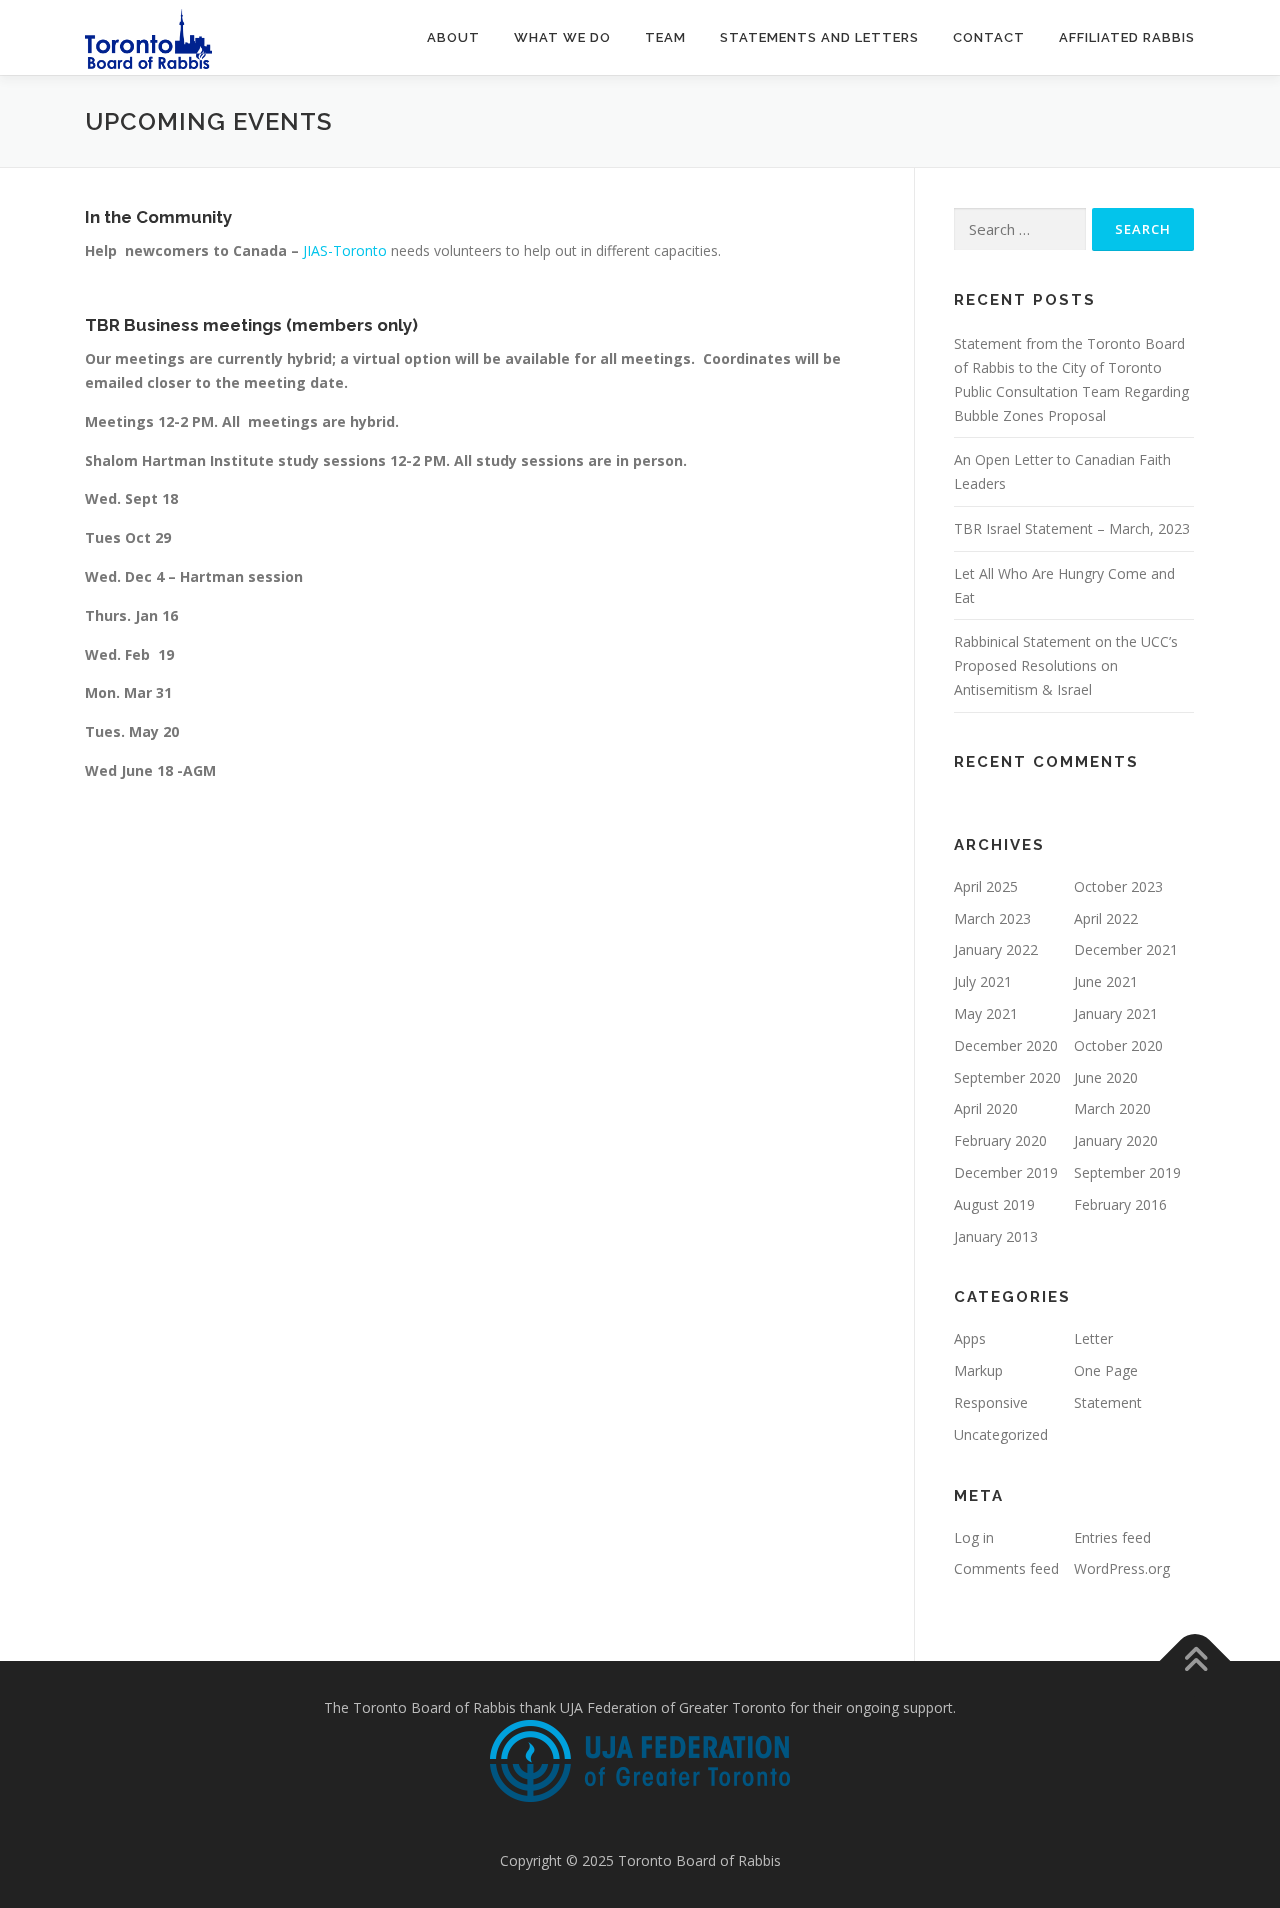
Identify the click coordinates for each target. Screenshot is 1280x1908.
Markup (978, 1370)
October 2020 (1118, 1045)
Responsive (991, 1402)
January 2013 (996, 1236)
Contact (989, 37)
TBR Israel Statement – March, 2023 (1072, 528)
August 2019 (994, 1204)
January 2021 (1116, 1013)
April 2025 (986, 886)
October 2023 (1118, 886)
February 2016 (1120, 1204)
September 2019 (1127, 1172)
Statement (1108, 1402)
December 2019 (1006, 1172)
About (453, 37)
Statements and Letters (819, 37)
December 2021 (1126, 949)
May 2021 (986, 1013)
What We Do (562, 37)
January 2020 (1116, 1140)
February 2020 (1000, 1140)
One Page (1106, 1370)
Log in (974, 1537)
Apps (970, 1338)
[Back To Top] (1195, 1661)
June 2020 (1106, 1077)
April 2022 (1106, 918)
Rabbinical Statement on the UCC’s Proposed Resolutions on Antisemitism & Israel (1066, 665)
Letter (1093, 1338)
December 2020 (1006, 1045)
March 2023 (992, 918)
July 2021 (983, 981)
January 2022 (996, 949)
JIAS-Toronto (345, 250)
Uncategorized (1001, 1434)
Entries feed (1112, 1537)
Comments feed (1006, 1568)
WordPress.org (1122, 1568)
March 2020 (1112, 1108)
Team (665, 37)
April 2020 (986, 1108)
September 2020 (1007, 1077)
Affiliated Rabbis (1127, 37)
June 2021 (1106, 981)
